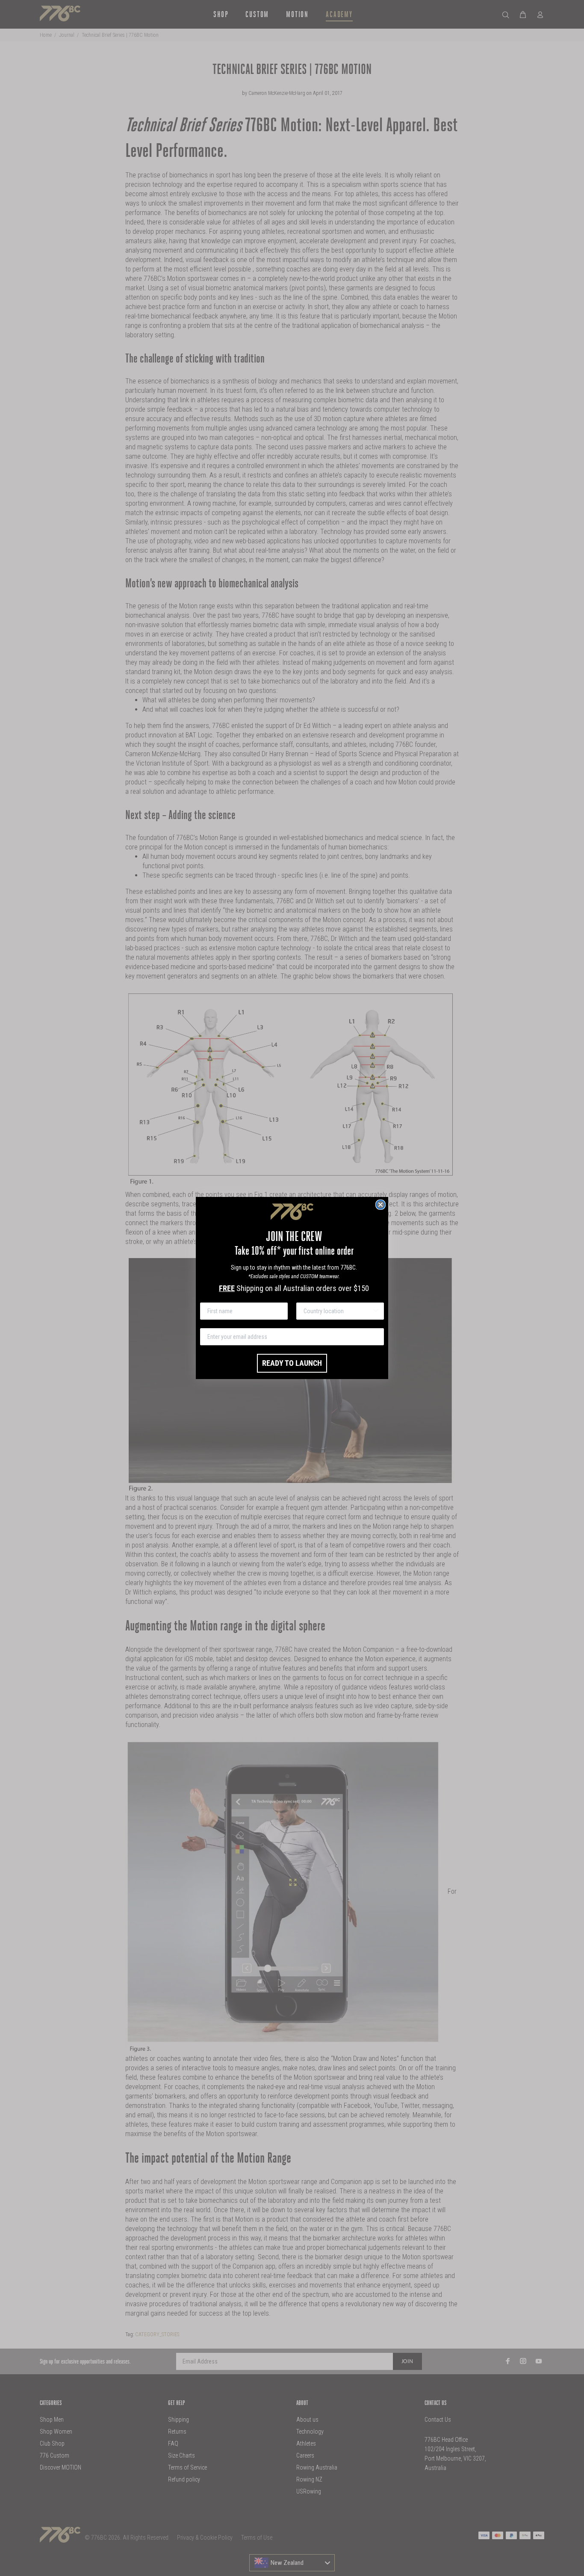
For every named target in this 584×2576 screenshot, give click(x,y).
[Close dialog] (380, 1205)
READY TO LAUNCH (292, 1363)
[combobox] (338, 1311)
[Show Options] (376, 1311)
